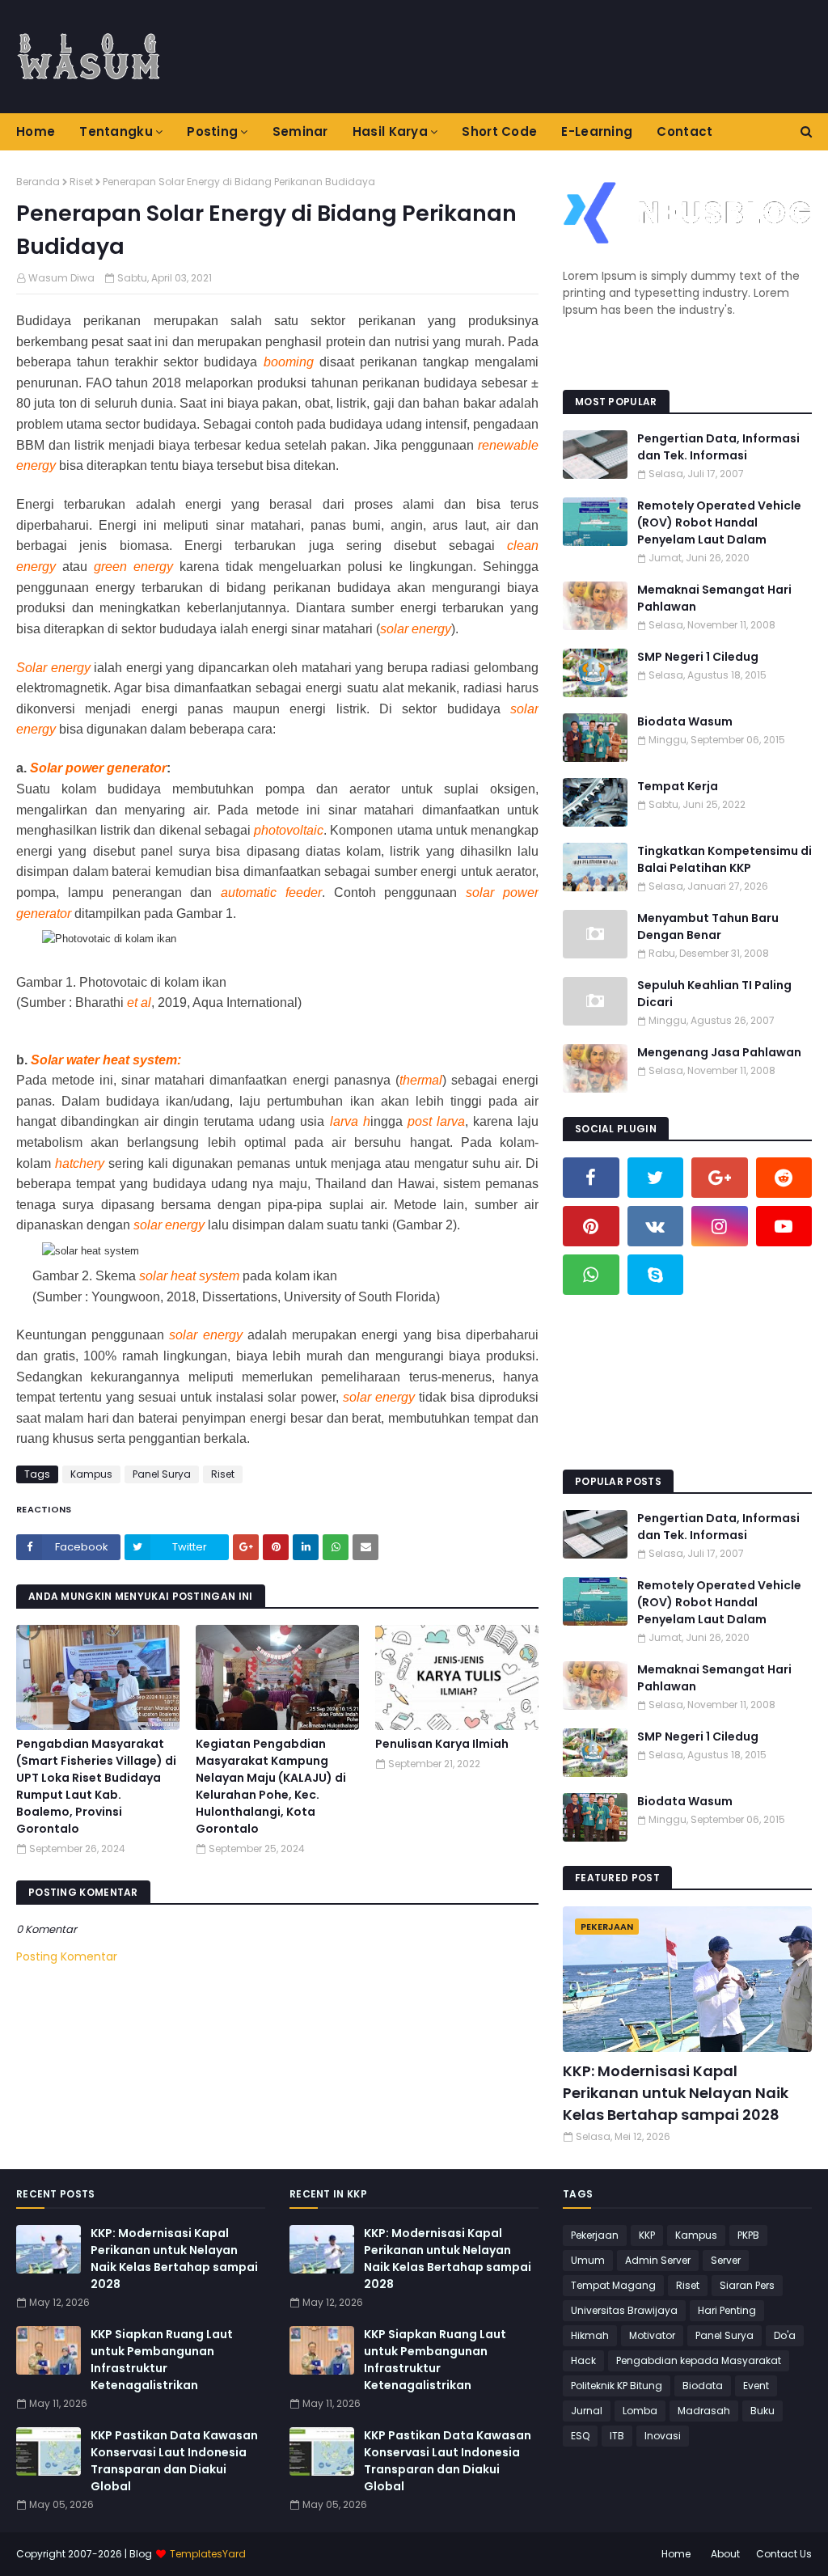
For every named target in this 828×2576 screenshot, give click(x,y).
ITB (617, 2436)
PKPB (748, 2235)
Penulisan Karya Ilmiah (442, 1744)
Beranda (38, 182)
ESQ (580, 2436)
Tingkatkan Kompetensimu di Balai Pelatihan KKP (724, 859)
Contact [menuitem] (684, 131)
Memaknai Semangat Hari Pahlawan (714, 598)
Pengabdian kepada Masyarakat (699, 2360)
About (725, 2554)
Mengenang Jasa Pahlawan (719, 1052)
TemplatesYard (208, 2554)
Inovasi (663, 2436)
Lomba (640, 2411)
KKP (647, 2235)
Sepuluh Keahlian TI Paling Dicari (714, 994)
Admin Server (658, 2260)
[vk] (656, 1226)
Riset (81, 182)
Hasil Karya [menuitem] (390, 131)
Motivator (652, 2335)
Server (726, 2260)
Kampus (91, 1474)
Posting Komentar (67, 1956)
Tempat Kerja (678, 786)
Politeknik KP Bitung (617, 2386)
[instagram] (720, 1226)
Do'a (785, 2335)
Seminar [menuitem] (300, 131)
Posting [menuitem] (212, 131)
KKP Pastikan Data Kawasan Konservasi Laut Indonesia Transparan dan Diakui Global (174, 2461)
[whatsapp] (591, 1275)
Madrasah (704, 2411)
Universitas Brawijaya (624, 2310)
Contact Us (784, 2554)
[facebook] (591, 1178)
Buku (763, 2411)
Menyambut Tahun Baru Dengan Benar (708, 926)
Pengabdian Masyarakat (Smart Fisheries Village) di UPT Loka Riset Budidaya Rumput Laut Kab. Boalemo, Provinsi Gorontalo (96, 1786)
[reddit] (784, 1178)
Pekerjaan (595, 2235)
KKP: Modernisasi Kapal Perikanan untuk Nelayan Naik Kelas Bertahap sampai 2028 (676, 2093)
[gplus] (720, 1178)
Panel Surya (162, 1474)
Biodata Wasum (685, 721)
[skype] (656, 1275)
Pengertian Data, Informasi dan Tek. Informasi (718, 447)
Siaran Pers (747, 2285)
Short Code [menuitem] (499, 131)
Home (676, 2554)
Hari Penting (727, 2310)
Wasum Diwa (61, 278)
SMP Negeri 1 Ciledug (698, 657)
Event (756, 2386)
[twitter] (656, 1178)
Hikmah (590, 2335)
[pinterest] (591, 1226)
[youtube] (784, 1226)
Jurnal (587, 2411)
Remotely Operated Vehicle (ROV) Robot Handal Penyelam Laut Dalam (719, 522)
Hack (583, 2360)
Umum (588, 2260)
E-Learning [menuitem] (597, 131)
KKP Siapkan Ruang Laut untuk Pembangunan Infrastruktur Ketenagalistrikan (162, 2360)
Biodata (703, 2386)
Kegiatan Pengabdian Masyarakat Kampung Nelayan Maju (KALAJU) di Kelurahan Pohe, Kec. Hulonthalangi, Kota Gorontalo (271, 1786)
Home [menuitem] (36, 131)
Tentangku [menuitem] (116, 131)
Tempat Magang (613, 2285)
